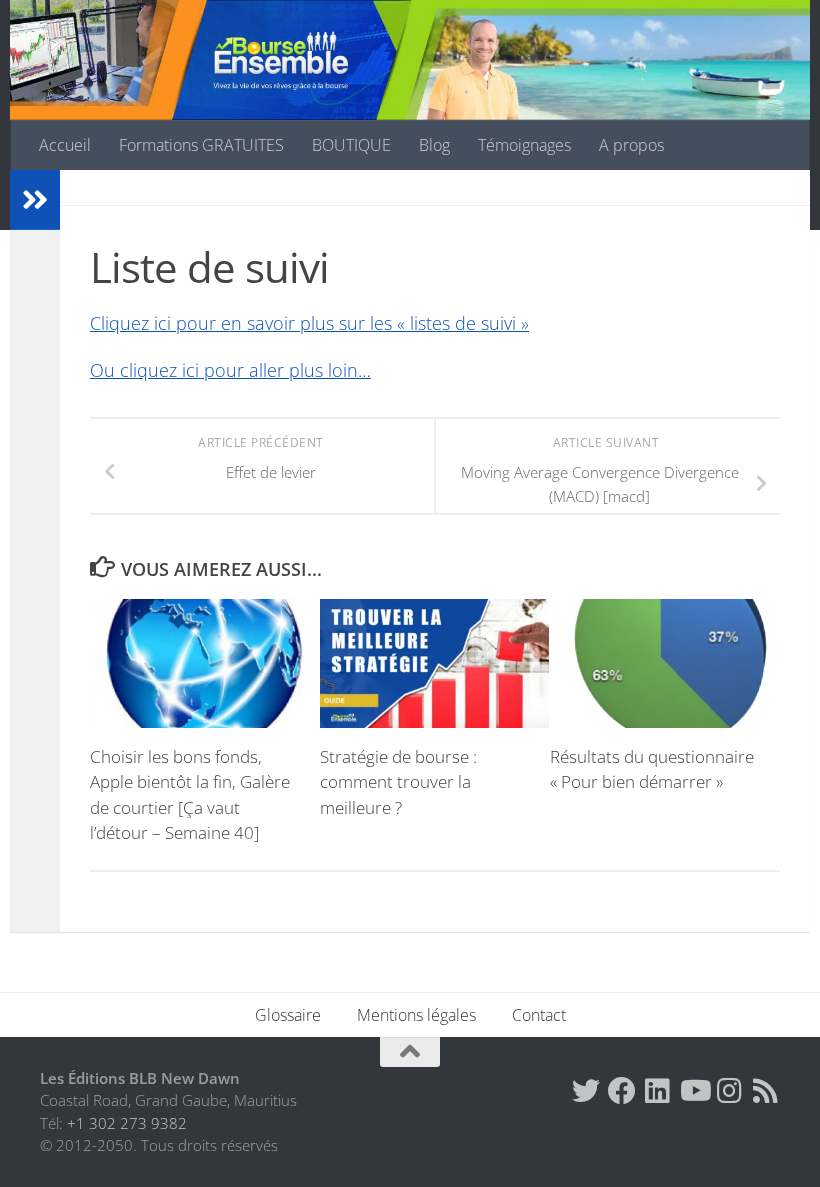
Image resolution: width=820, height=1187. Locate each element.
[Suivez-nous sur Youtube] (694, 1091)
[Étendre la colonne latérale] (35, 200)
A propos (631, 145)
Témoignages (524, 145)
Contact (539, 1015)
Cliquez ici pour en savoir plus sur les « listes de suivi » (309, 323)
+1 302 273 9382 (127, 1123)
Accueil (65, 145)
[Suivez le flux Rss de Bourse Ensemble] (766, 1091)
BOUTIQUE (351, 145)
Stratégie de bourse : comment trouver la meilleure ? (398, 782)
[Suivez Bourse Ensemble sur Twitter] (586, 1091)
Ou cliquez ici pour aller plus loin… (230, 370)
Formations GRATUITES (201, 145)
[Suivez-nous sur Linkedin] (658, 1091)
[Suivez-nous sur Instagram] (730, 1091)
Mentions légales (416, 1015)
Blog (434, 145)
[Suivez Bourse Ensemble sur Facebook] (622, 1091)
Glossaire (288, 1015)
